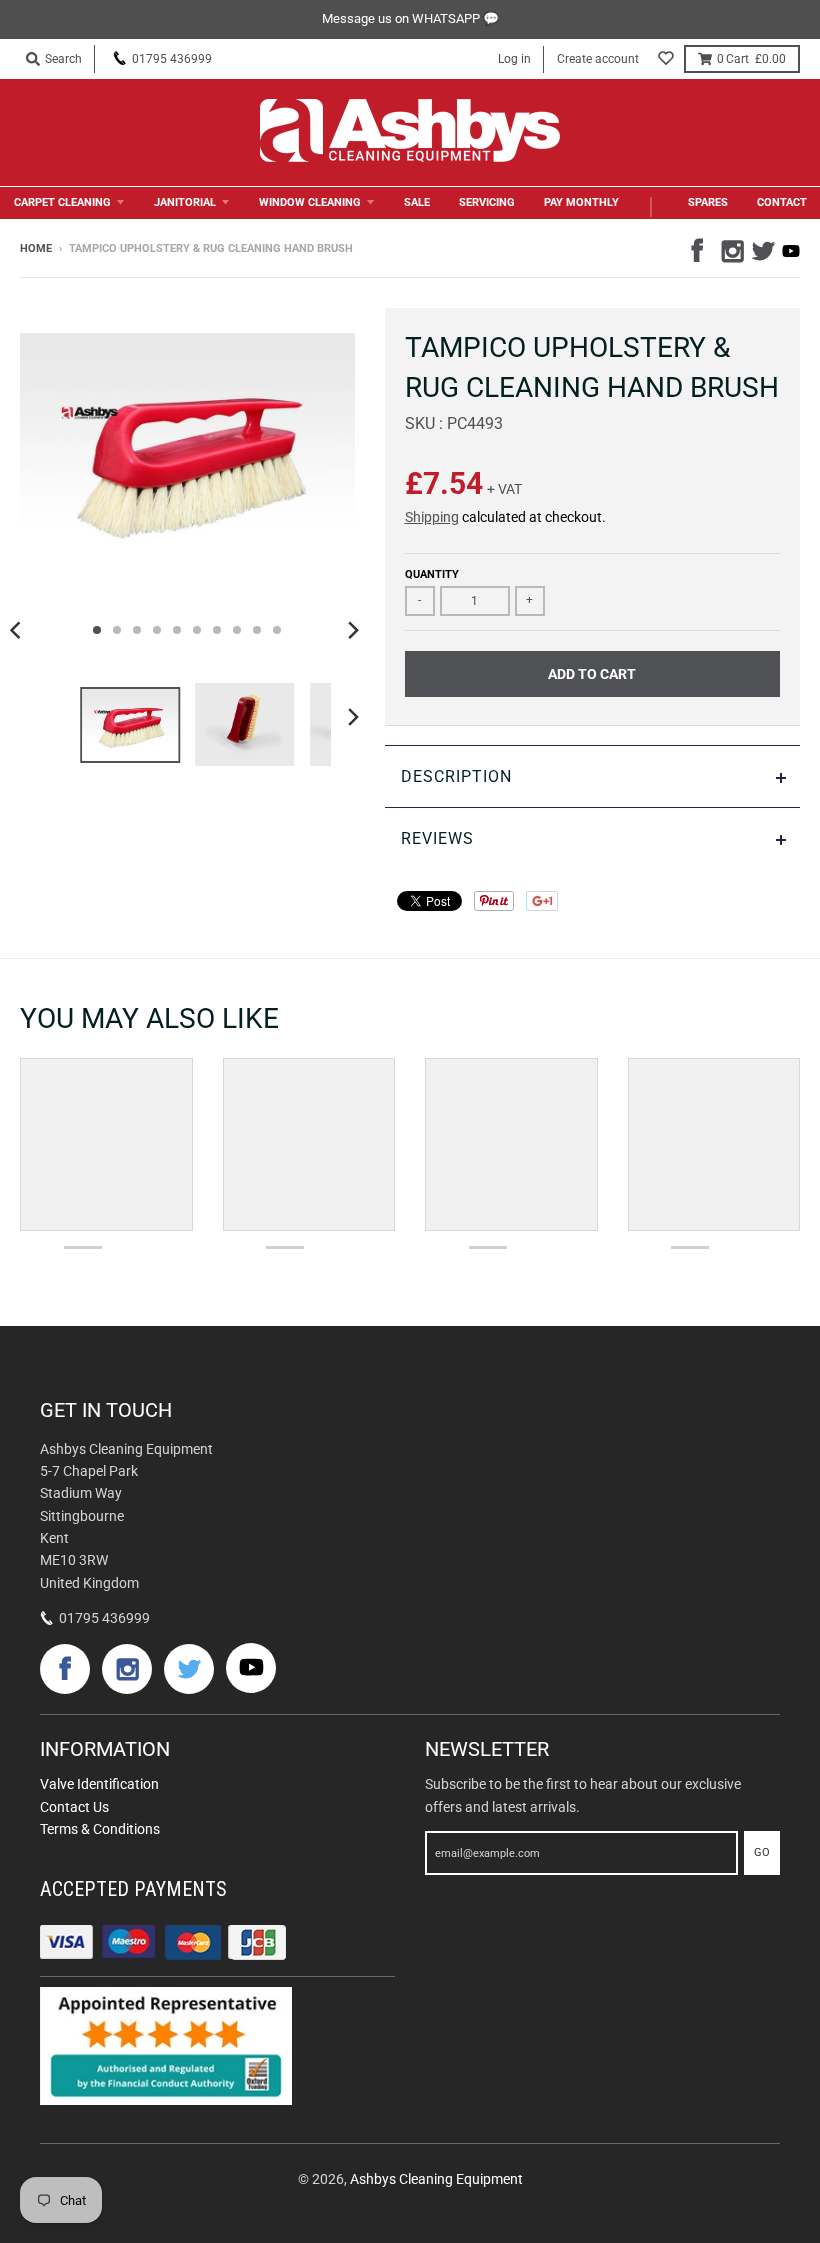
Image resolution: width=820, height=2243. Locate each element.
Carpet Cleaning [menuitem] (62, 202)
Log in (514, 59)
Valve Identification (99, 1784)
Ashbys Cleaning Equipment (436, 2179)
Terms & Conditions (100, 1829)
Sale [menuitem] (417, 202)
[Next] (353, 630)
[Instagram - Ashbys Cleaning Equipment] (731, 248)
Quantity (432, 574)
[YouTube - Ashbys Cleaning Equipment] (791, 251)
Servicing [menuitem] (487, 202)
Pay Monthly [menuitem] (581, 202)
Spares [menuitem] (708, 202)
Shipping (432, 517)
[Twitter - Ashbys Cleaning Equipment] (761, 248)
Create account (598, 59)
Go (762, 1852)
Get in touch (106, 1410)
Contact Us (74, 1807)
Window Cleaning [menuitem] (310, 202)
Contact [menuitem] (782, 202)
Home (36, 248)
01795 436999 (172, 59)
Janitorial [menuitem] (185, 202)
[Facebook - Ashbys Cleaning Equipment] (701, 248)
